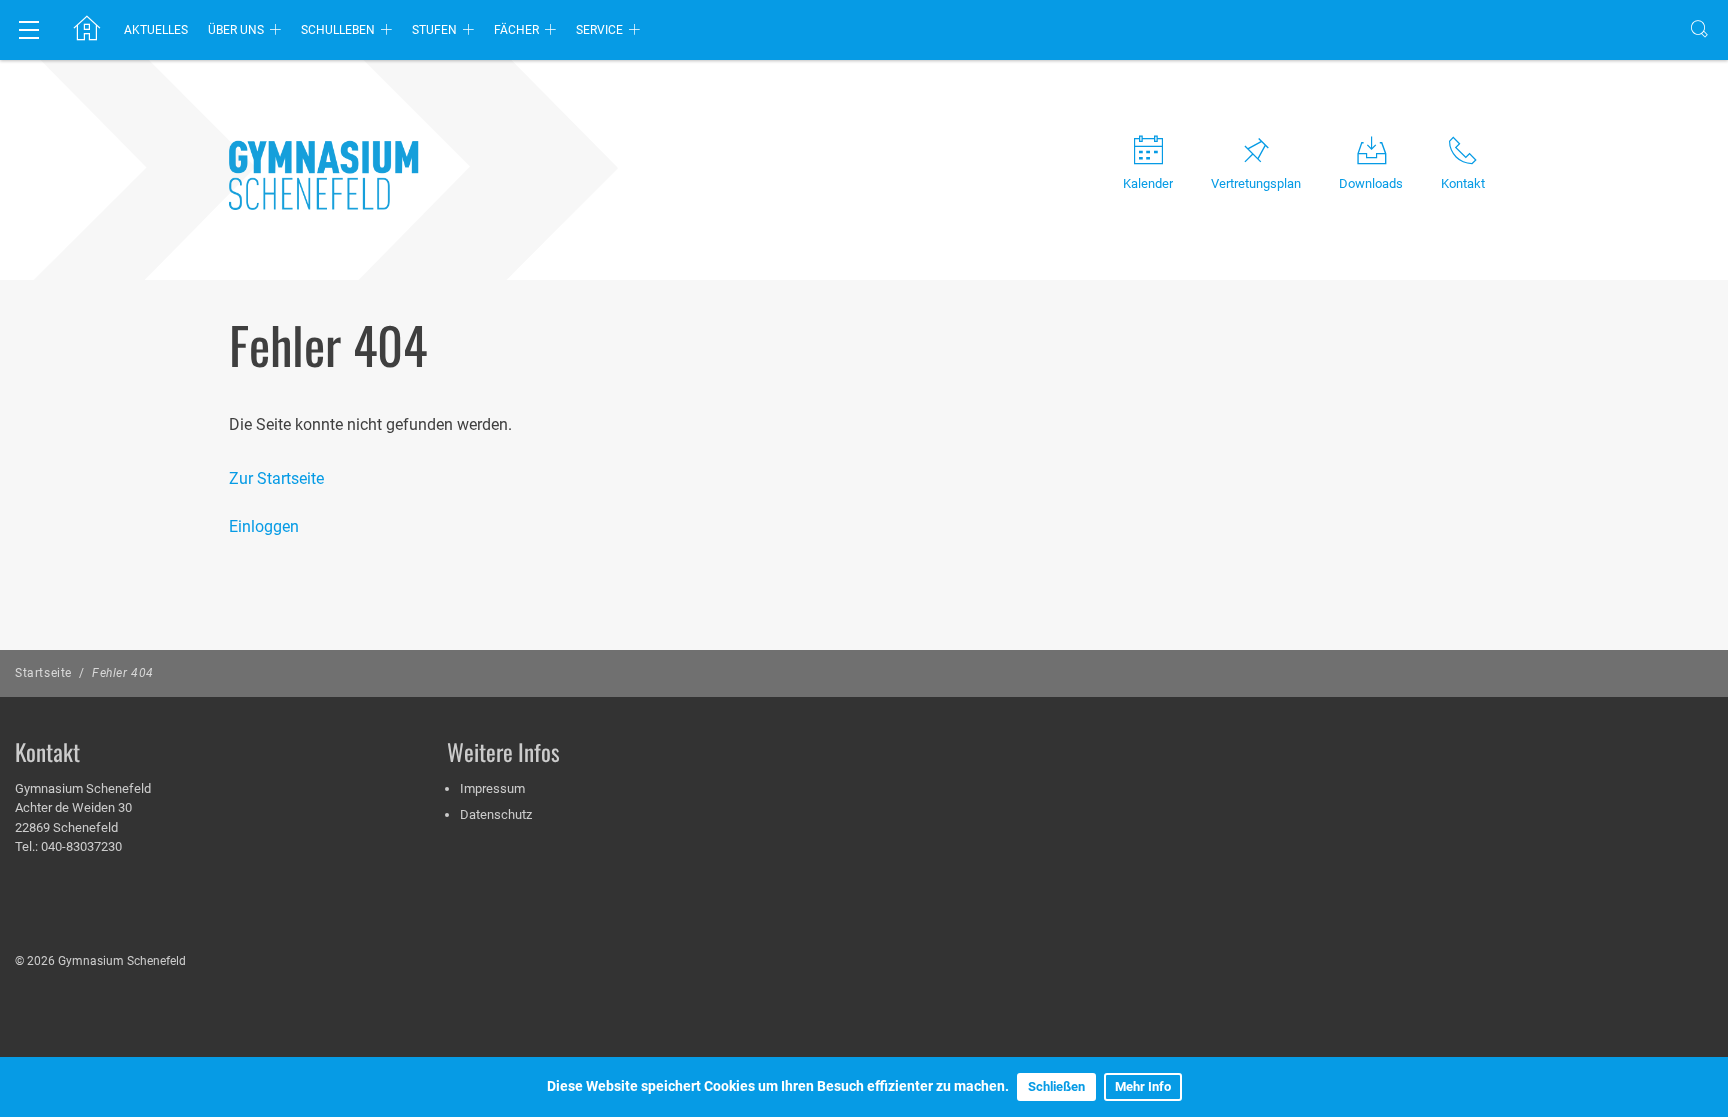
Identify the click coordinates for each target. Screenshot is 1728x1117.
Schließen (1056, 1086)
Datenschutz (496, 814)
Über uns (236, 30)
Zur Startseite (276, 478)
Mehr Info (1143, 1086)
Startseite (43, 673)
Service (599, 30)
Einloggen (264, 526)
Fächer (516, 30)
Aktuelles (156, 30)
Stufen (434, 30)
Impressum (492, 788)
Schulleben (338, 30)
